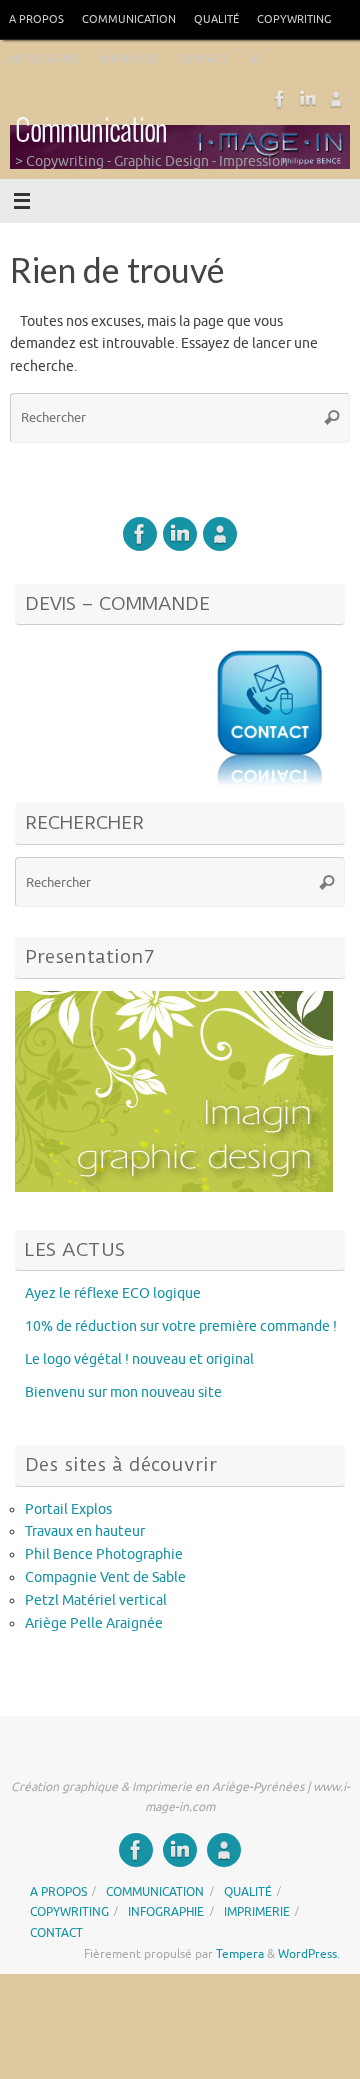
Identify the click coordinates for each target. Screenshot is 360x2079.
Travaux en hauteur (85, 1531)
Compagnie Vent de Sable (105, 1577)
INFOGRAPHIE (44, 59)
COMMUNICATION (129, 19)
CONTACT (202, 59)
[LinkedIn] (308, 99)
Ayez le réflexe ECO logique (113, 1293)
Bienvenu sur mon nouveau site (123, 1392)
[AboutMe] (336, 99)
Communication (91, 131)
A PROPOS (36, 19)
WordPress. (309, 1954)
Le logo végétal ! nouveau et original (139, 1359)
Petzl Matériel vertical (96, 1600)
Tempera (240, 1954)
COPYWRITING (294, 19)
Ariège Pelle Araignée (94, 1623)
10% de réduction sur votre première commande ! (181, 1326)
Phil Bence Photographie (104, 1554)
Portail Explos (68, 1509)
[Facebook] (280, 99)
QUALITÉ (216, 19)
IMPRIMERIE (129, 59)
